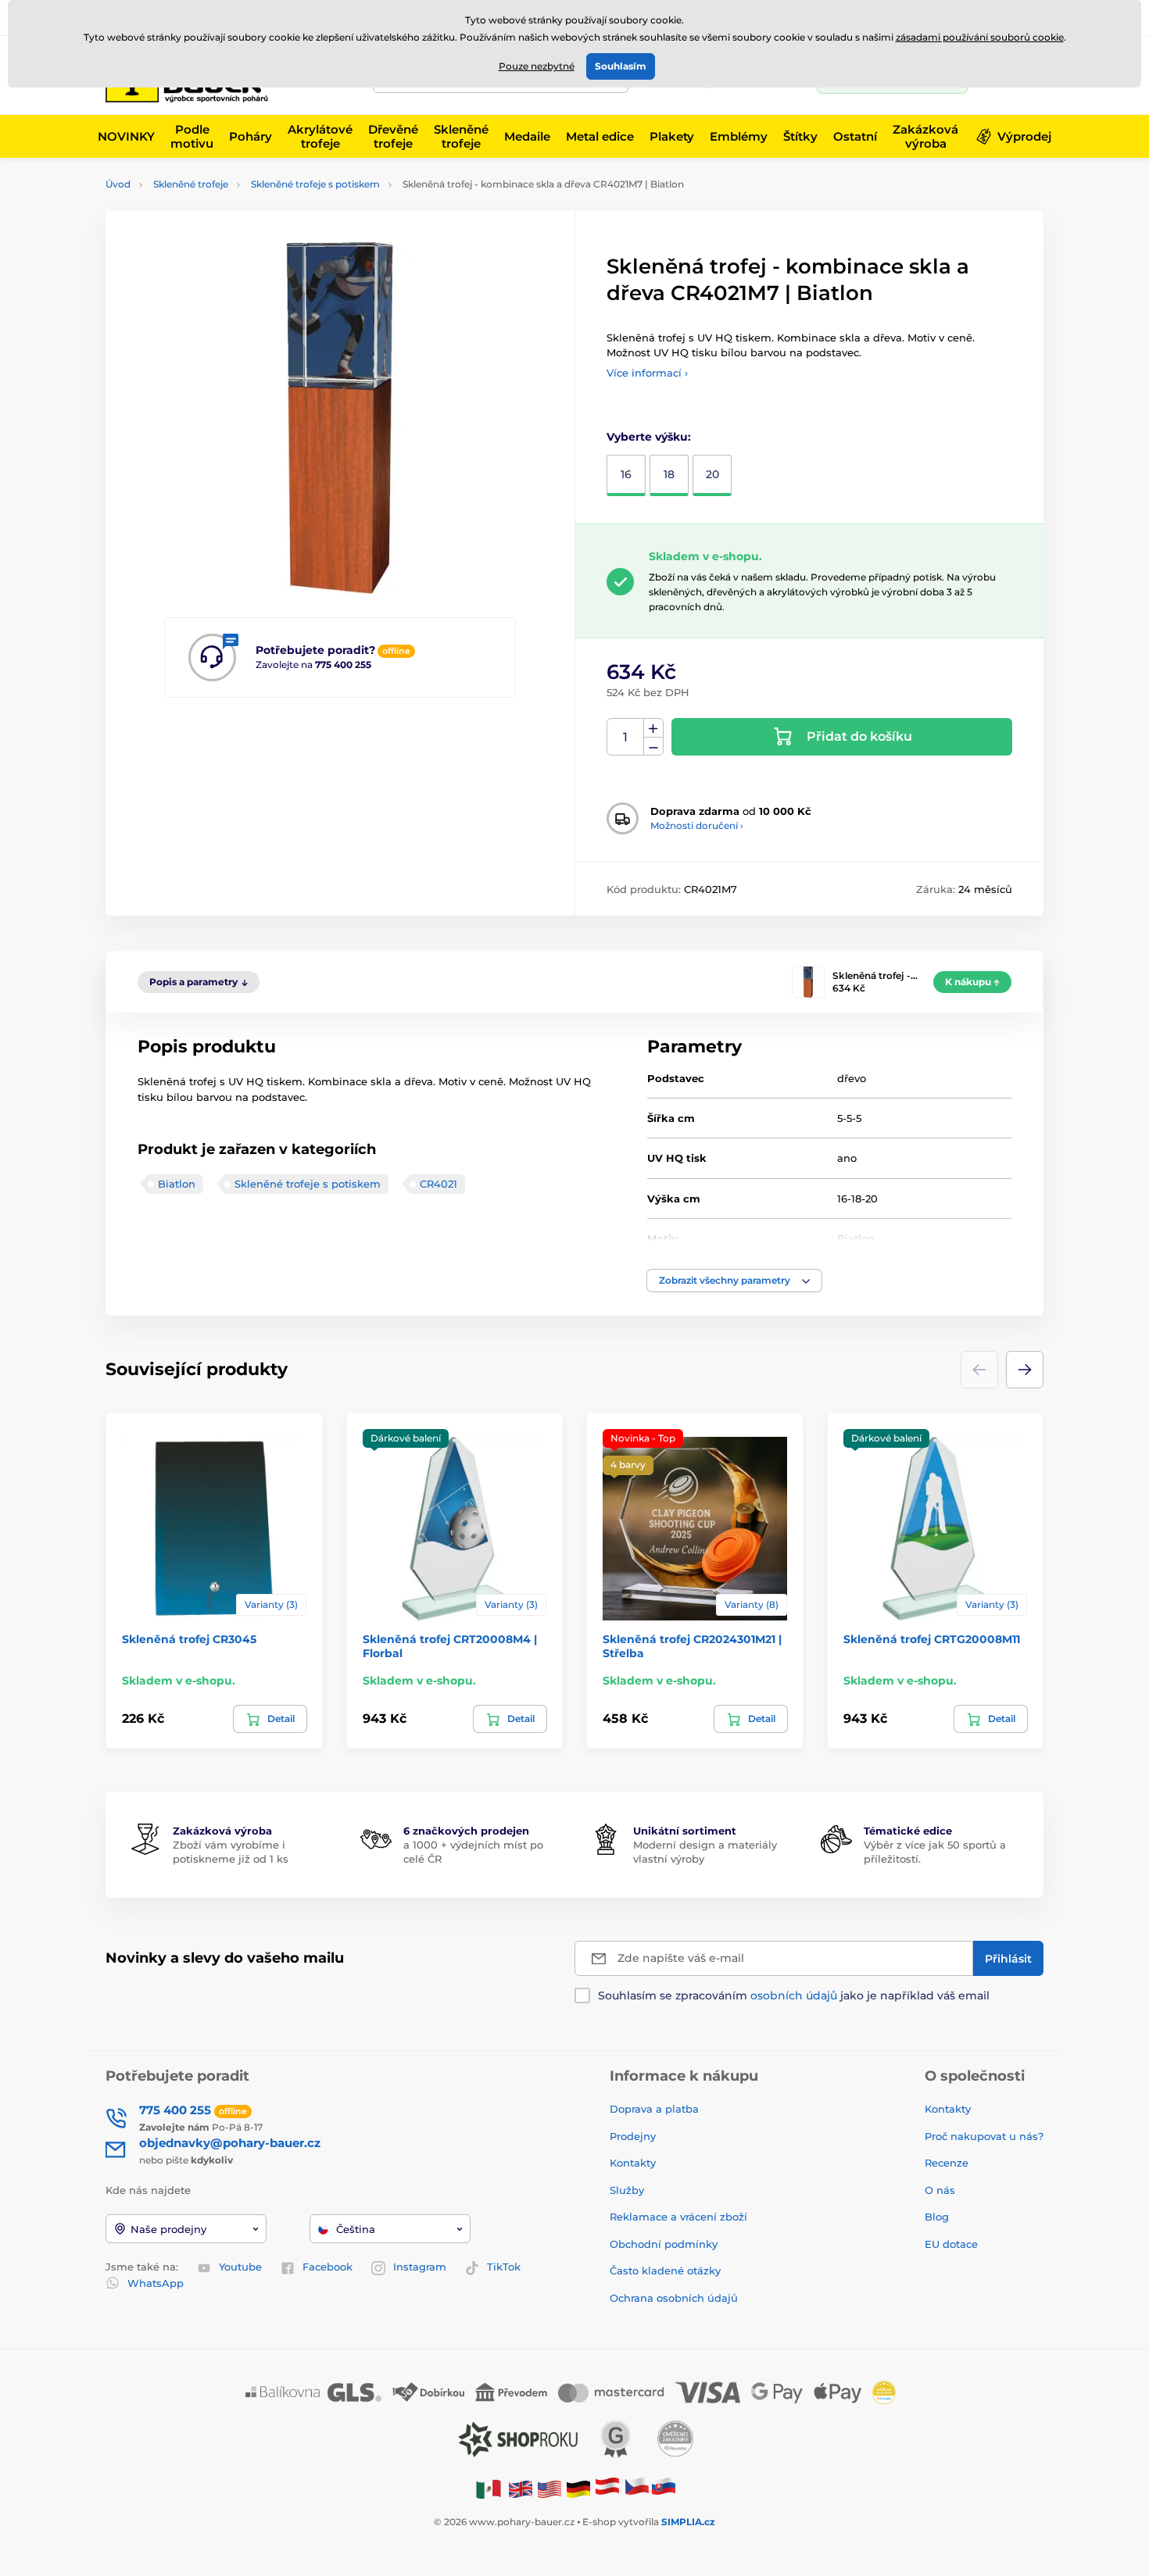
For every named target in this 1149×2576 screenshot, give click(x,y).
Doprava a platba (654, 2109)
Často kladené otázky (665, 2271)
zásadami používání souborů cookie (980, 37)
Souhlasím (621, 66)
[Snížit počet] (653, 747)
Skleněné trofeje (191, 184)
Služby (627, 2190)
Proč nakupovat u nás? (984, 2136)
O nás (940, 2190)
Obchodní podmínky (664, 2244)
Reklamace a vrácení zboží (680, 2217)
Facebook (328, 2267)
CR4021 (438, 1184)
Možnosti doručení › (697, 825)
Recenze (947, 2163)
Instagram (420, 2267)
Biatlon (177, 1184)
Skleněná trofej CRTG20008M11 (932, 1639)
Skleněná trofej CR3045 (189, 1639)
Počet (626, 737)
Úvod (118, 184)
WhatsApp (156, 2283)
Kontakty (633, 2163)
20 (712, 474)
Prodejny (633, 2136)
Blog (937, 2217)
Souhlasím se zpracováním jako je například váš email (794, 1995)
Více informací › (647, 373)
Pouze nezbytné (537, 66)
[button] (734, 1281)
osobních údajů (794, 1995)
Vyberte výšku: (649, 437)
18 (669, 474)
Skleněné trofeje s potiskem (315, 184)
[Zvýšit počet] (653, 728)
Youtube (240, 2267)
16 (626, 474)
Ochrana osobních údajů (674, 2298)
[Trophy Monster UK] (521, 2488)
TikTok (504, 2267)
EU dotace (951, 2244)
